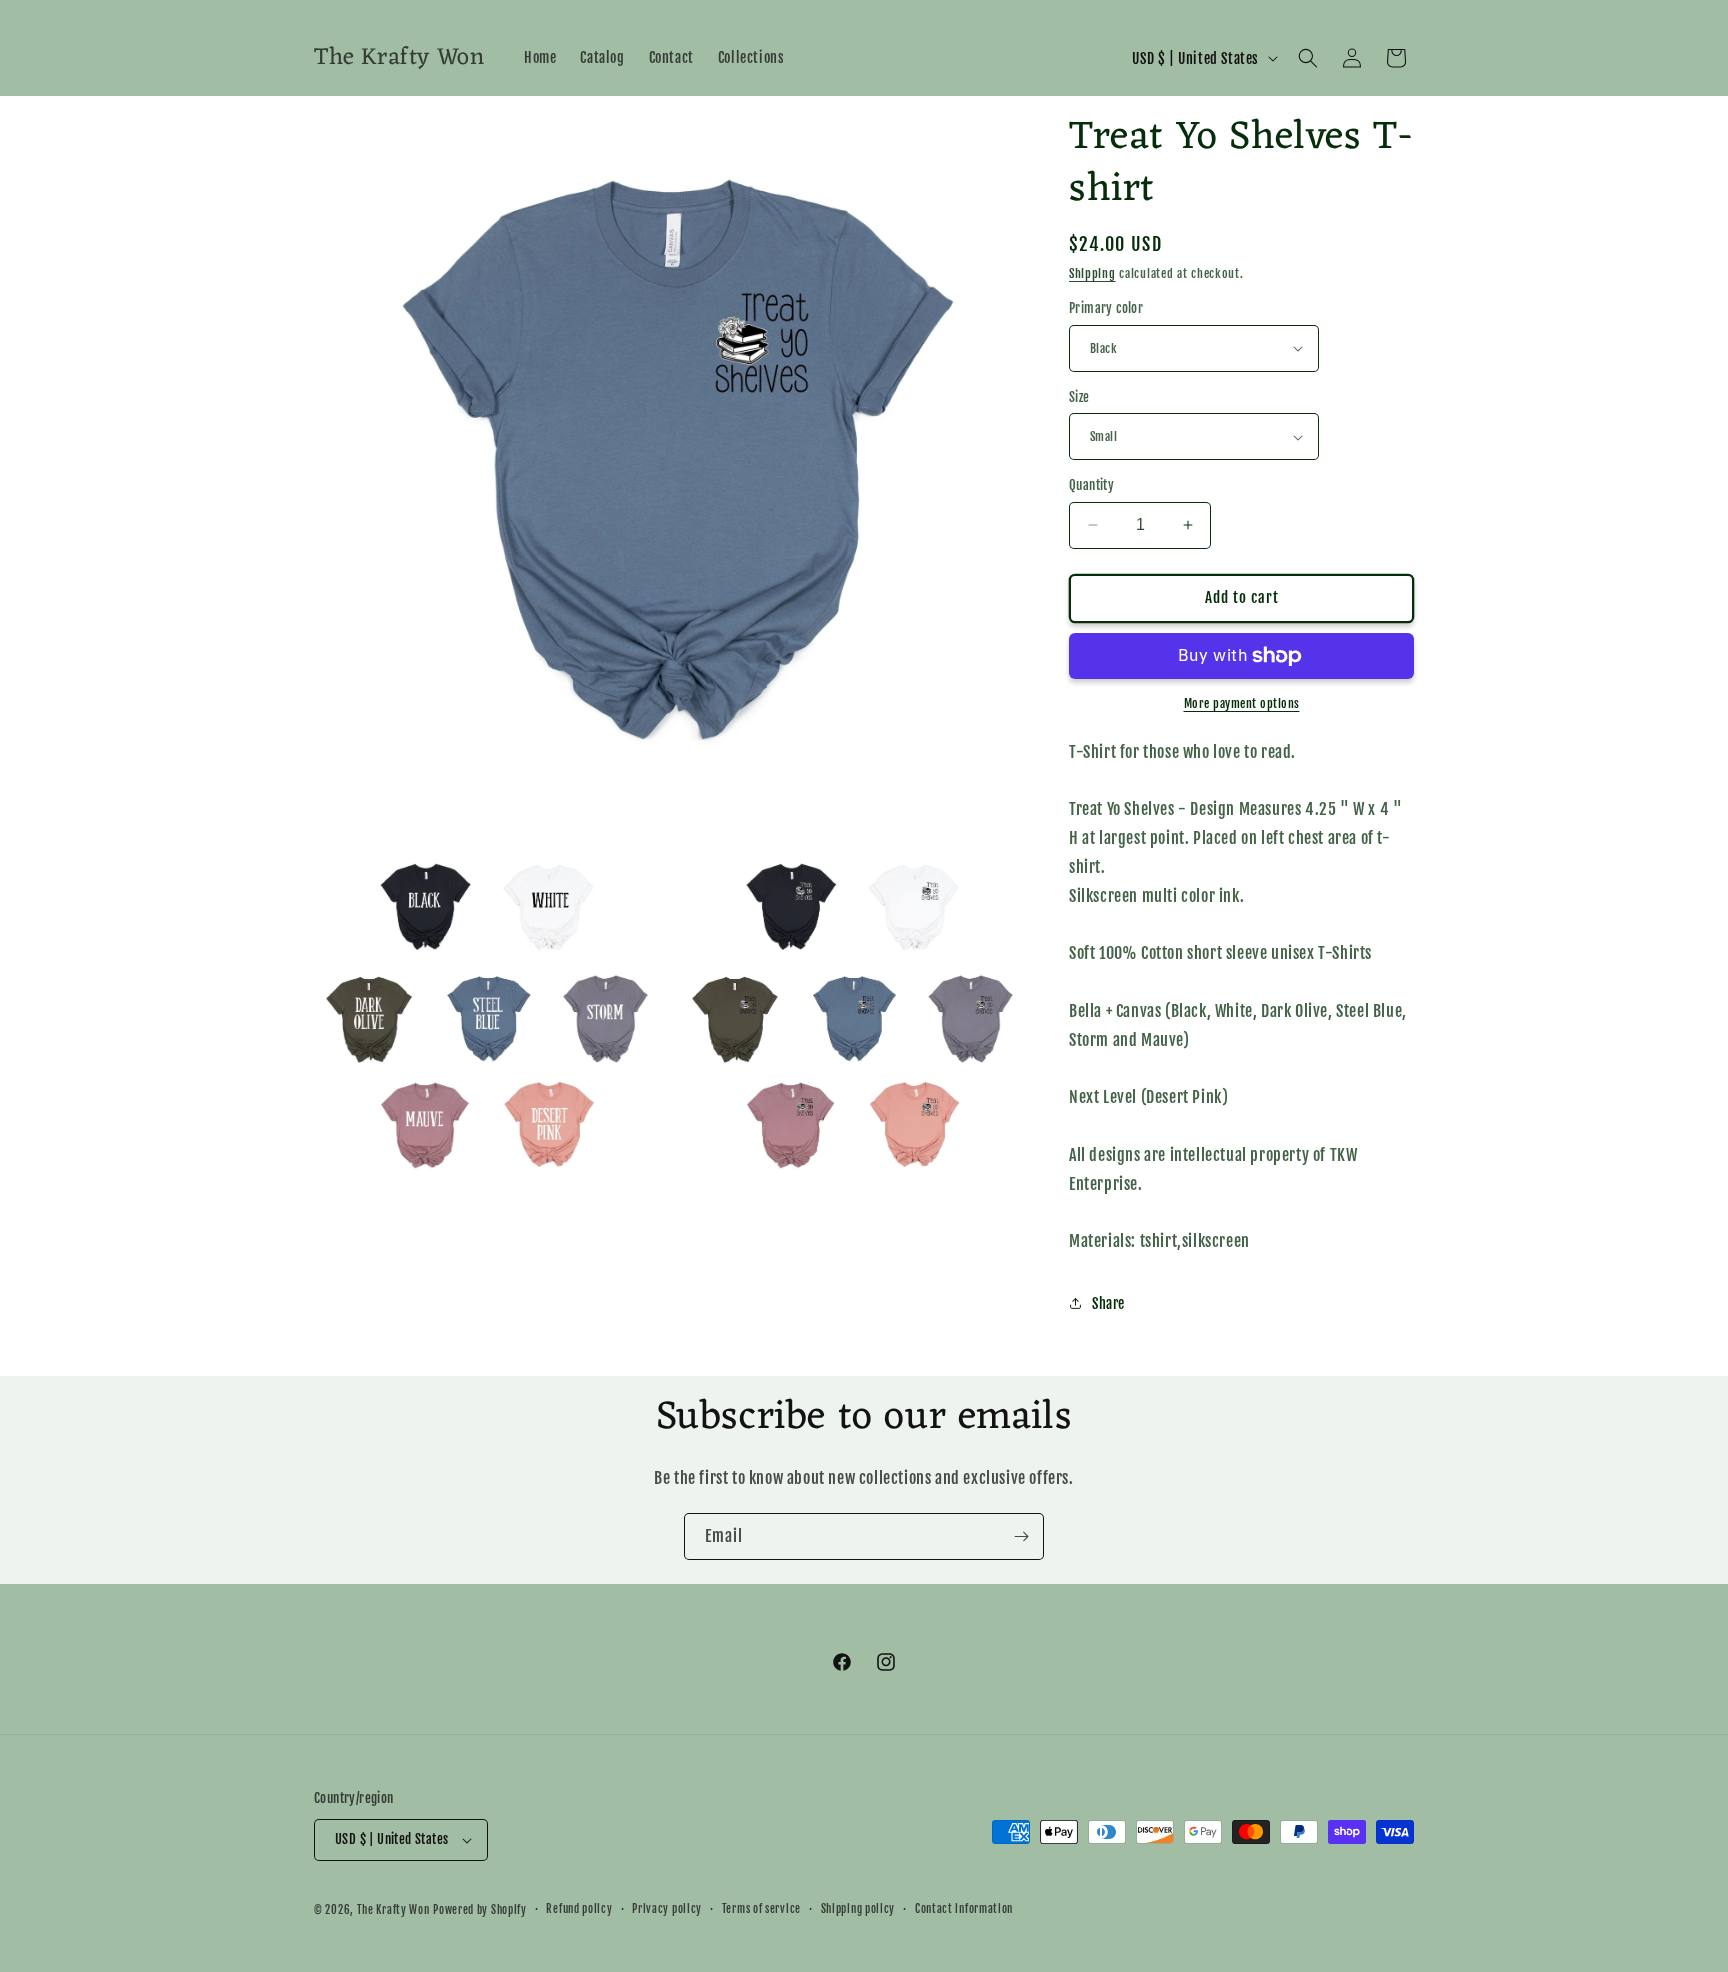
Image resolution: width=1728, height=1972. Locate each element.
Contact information (964, 1909)
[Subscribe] (1021, 1536)
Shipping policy (858, 1909)
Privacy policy (667, 1909)
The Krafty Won (393, 1910)
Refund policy (579, 1909)
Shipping (1092, 273)
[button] (1308, 58)
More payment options (1242, 703)
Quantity (1091, 485)
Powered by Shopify (480, 1910)
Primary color (1106, 308)
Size (1079, 397)
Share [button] (1108, 1303)
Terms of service (761, 1909)
